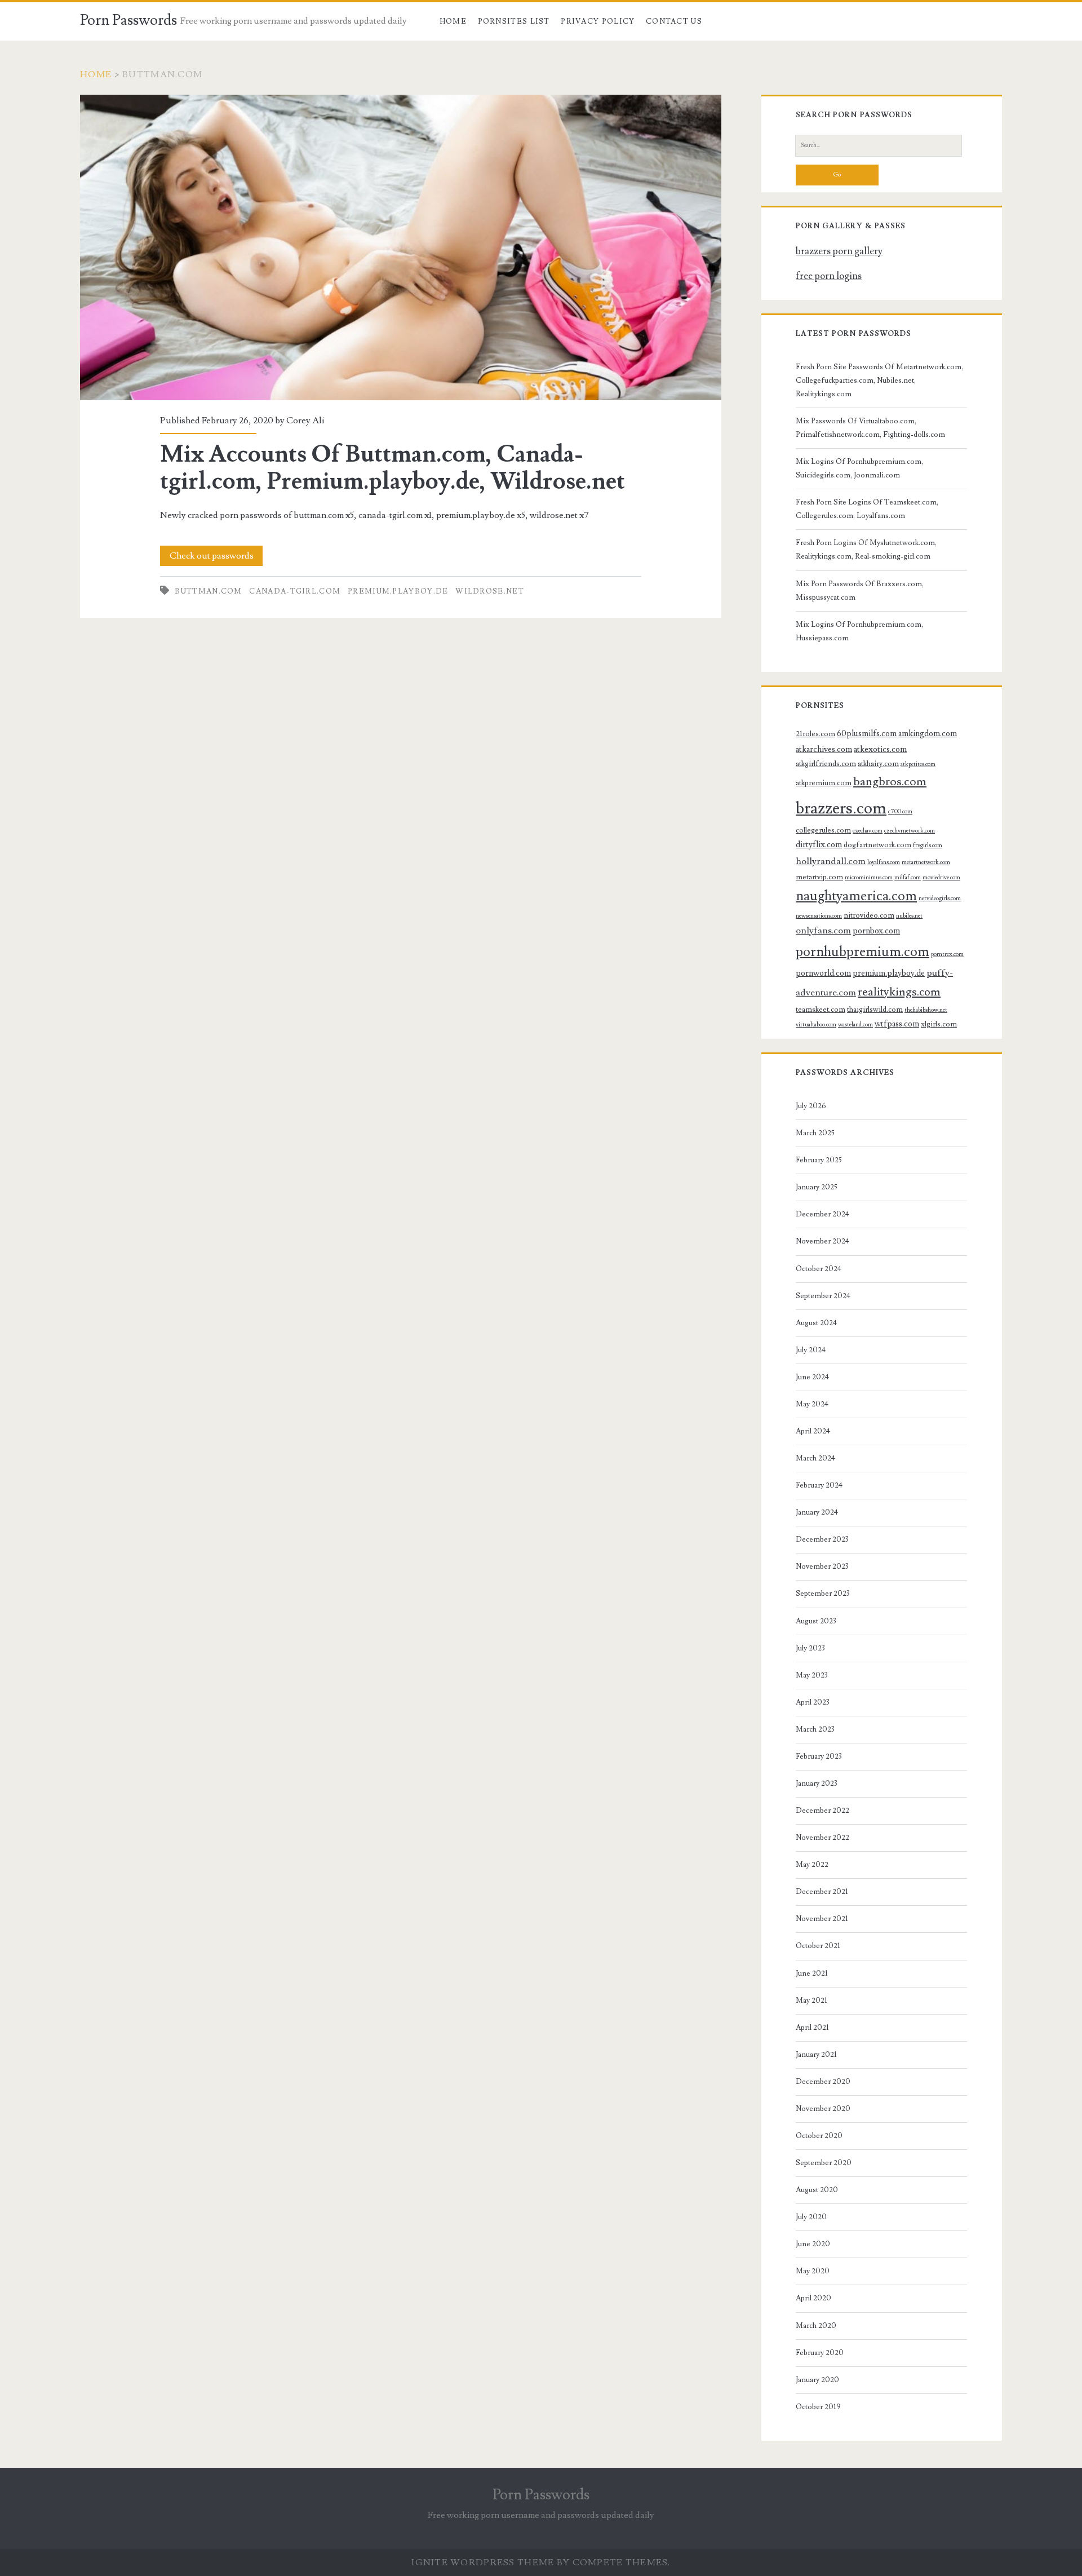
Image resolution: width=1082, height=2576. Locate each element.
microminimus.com (869, 878)
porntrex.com (947, 954)
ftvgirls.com (928, 846)
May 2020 (813, 2271)
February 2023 (819, 1756)
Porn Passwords (128, 20)
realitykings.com (899, 992)
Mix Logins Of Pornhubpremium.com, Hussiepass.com (859, 631)
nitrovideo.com (869, 915)
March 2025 (815, 1133)
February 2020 (820, 2353)
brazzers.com (841, 808)
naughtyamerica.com (856, 896)
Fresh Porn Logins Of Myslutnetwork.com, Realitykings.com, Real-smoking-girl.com (866, 550)
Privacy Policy (598, 21)
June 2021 (812, 1973)
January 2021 (816, 2055)
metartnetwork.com (926, 862)
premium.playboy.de (398, 591)
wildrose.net (490, 591)
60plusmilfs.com (867, 734)
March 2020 (816, 2326)
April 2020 (813, 2298)
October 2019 (818, 2407)
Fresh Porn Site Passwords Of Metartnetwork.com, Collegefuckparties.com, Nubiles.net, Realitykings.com (879, 380)
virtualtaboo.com (816, 1025)
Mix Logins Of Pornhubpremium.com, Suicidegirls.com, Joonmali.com (859, 468)
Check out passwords (212, 556)
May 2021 (812, 2000)
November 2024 (822, 1241)
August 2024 (816, 1323)
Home (453, 21)
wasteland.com (855, 1025)
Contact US (674, 21)
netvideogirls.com (940, 898)
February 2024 (819, 1485)
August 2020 (817, 2190)
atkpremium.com (824, 783)
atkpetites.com (918, 764)
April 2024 (813, 1431)
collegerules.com (823, 830)
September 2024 (823, 1296)
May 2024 (812, 1404)
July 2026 (811, 1106)
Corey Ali (305, 421)
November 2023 (822, 1566)
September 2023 (823, 1594)
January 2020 (817, 2380)
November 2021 (822, 1919)
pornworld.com (823, 973)
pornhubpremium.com (863, 952)
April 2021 (812, 2028)
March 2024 (815, 1458)
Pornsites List (514, 21)
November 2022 (822, 1838)
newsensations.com (819, 916)
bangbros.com (890, 782)
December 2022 (822, 1811)
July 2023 (810, 1648)
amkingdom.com (928, 734)
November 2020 (823, 2109)
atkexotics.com (880, 749)
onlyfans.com (823, 931)
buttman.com (208, 591)
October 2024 (819, 1269)
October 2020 (819, 2136)
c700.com (900, 812)
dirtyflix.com (819, 845)
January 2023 (817, 1783)
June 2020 (813, 2244)
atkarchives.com (824, 749)
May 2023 (812, 1675)
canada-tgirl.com (295, 591)
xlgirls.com (939, 1024)
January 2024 (817, 1512)
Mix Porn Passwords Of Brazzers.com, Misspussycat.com (860, 591)
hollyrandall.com (831, 861)
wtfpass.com (897, 1024)
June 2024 (812, 1377)
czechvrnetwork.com (910, 831)
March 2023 (815, 1729)
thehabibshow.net (926, 1010)
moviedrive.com (941, 878)
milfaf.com (908, 878)
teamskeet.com (821, 1010)
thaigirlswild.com (875, 1010)
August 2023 (816, 1621)
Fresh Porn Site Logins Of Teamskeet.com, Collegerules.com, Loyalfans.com (867, 509)
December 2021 (822, 1892)
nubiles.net (909, 916)
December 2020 (823, 2082)
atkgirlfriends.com (826, 764)
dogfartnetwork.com (877, 845)
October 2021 (818, 1946)
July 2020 (811, 2217)
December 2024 (822, 1214)
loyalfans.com (884, 862)
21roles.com (815, 734)
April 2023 (813, 1702)
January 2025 (817, 1187)
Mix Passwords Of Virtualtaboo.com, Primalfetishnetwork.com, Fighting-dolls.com (870, 428)
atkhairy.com (878, 764)
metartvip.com (819, 877)
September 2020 (824, 2163)
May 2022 (812, 1865)
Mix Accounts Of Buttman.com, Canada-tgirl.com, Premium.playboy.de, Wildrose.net (401, 247)
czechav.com (868, 831)
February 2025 (819, 1160)
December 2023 (822, 1539)
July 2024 (811, 1350)
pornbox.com (876, 931)
